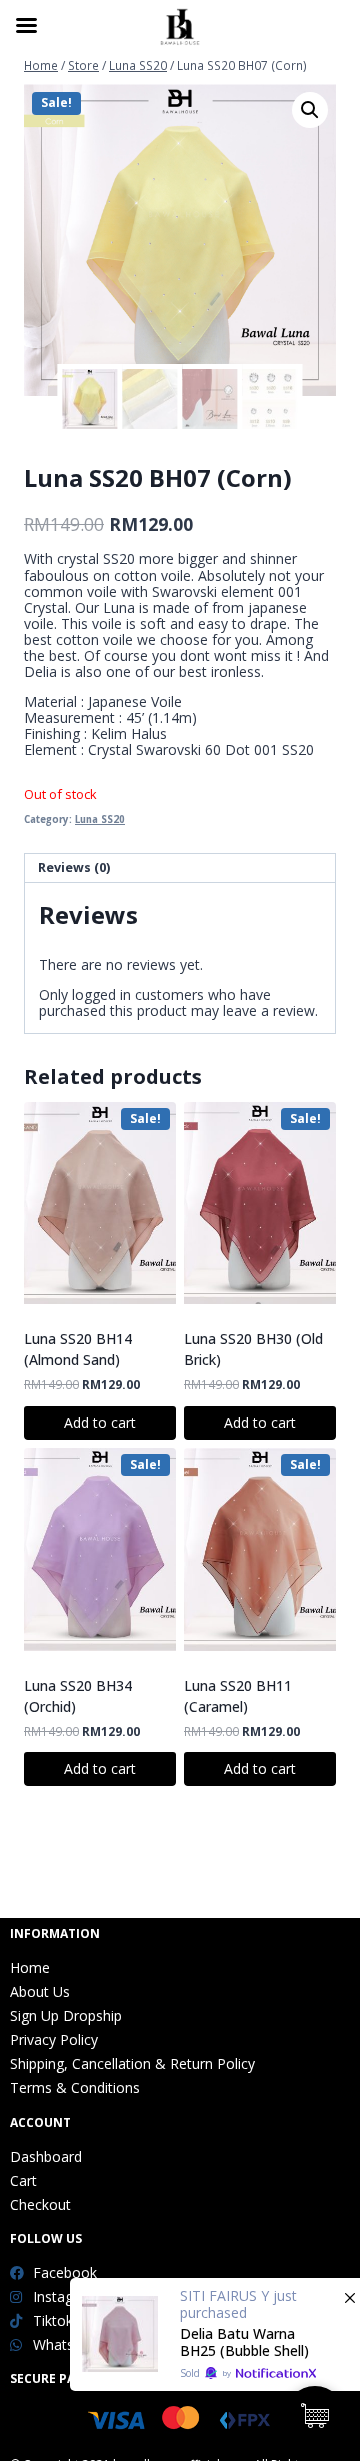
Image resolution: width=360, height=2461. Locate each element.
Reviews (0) (74, 867)
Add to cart (100, 1422)
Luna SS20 (100, 819)
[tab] (180, 868)
